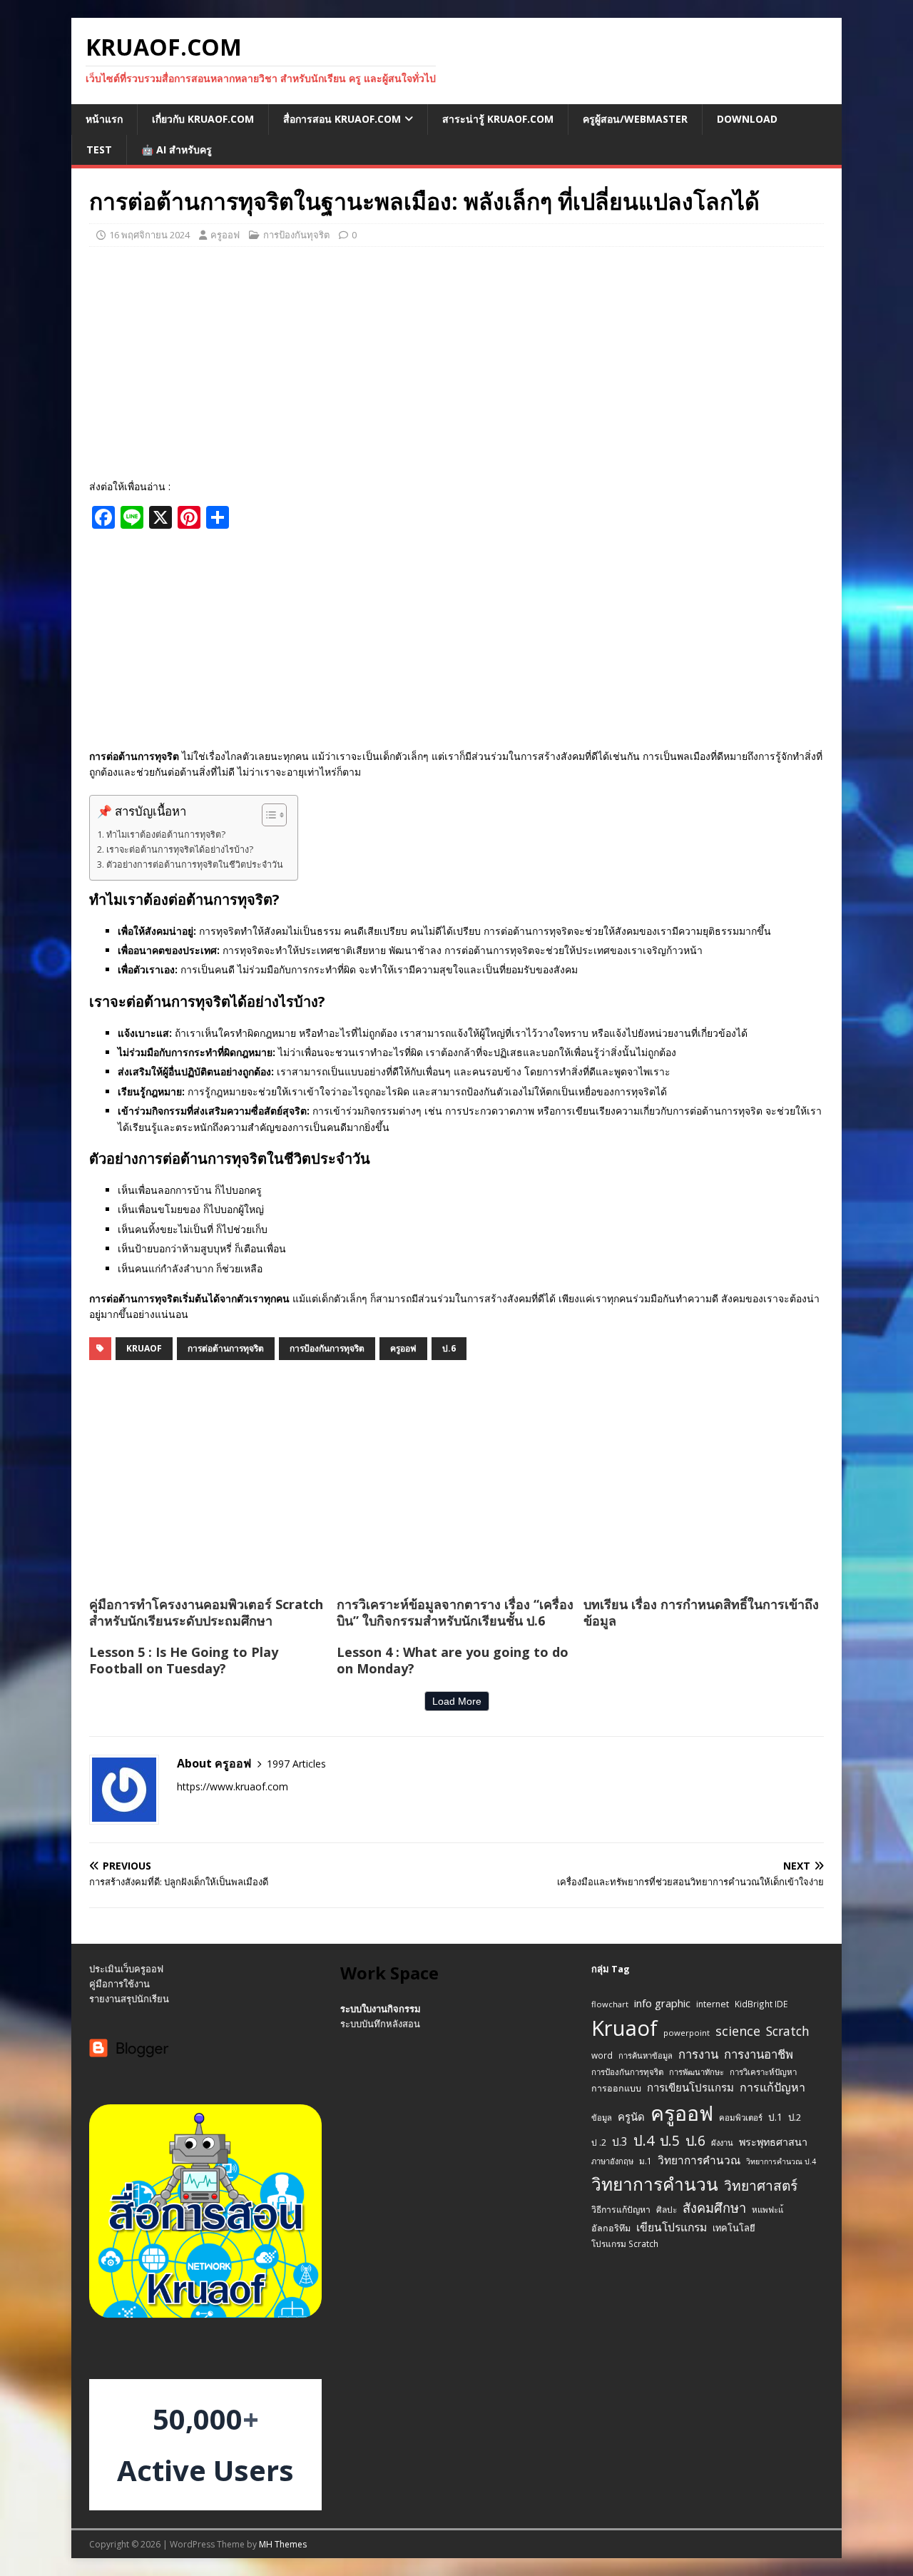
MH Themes (283, 2544)
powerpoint (687, 2033)
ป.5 (670, 2140)
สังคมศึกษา (714, 2208)
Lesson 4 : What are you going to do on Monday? (453, 1660)
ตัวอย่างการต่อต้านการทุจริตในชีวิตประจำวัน (195, 864)
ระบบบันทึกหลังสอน (380, 2024)
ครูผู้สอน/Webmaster (635, 119)
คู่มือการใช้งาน (119, 1984)
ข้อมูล (602, 2118)
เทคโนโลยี (734, 2228)
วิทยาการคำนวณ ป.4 (781, 2161)
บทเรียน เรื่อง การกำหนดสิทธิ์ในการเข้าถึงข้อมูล (701, 1612)
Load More (457, 1701)
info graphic (662, 2003)
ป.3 (620, 2142)
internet (713, 2004)
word (602, 2055)
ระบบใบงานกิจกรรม (381, 2009)
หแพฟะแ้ (767, 2210)
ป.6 (449, 1348)
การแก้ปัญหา (772, 2087)
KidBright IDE (761, 2004)
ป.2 (795, 2117)
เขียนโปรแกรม (672, 2227)
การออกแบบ (616, 2088)
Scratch (788, 2031)
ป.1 (775, 2117)
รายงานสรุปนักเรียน (129, 1999)
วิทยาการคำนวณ (699, 2160)
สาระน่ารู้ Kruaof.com (498, 119)
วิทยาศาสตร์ (761, 2186)
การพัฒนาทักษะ (697, 2072)
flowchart (610, 2004)
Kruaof (144, 1348)
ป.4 (644, 2140)
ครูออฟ (225, 235)
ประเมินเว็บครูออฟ (126, 1969)
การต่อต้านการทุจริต (226, 1348)
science (738, 2031)
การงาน (698, 2054)
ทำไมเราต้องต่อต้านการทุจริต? (166, 835)
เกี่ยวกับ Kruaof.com (203, 119)
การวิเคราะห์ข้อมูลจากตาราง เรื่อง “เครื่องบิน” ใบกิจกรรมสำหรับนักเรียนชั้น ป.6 (455, 1612)
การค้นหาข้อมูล (646, 2055)
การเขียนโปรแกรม (690, 2087)
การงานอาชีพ (759, 2054)
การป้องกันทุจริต (296, 235)
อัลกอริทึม (611, 2228)
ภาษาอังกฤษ (612, 2161)
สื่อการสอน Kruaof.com (342, 119)
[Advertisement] (456, 361)
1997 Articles (296, 1764)
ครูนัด (631, 2116)
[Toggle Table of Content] (267, 815)
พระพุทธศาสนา (773, 2142)
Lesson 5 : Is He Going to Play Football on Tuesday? (184, 1660)
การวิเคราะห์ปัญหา (763, 2072)
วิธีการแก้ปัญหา (621, 2210)
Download (747, 119)
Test (99, 149)
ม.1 (646, 2161)
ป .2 (599, 2143)
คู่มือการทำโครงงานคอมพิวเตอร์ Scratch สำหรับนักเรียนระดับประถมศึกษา (206, 1612)
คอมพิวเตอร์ (741, 2118)
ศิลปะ (667, 2209)
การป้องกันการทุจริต (327, 1348)
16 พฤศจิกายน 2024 (149, 235)
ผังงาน (722, 2143)
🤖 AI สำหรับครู (177, 149)
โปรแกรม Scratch (625, 2243)
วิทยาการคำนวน (655, 2184)
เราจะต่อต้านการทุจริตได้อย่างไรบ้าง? (180, 850)
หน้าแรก (104, 119)
